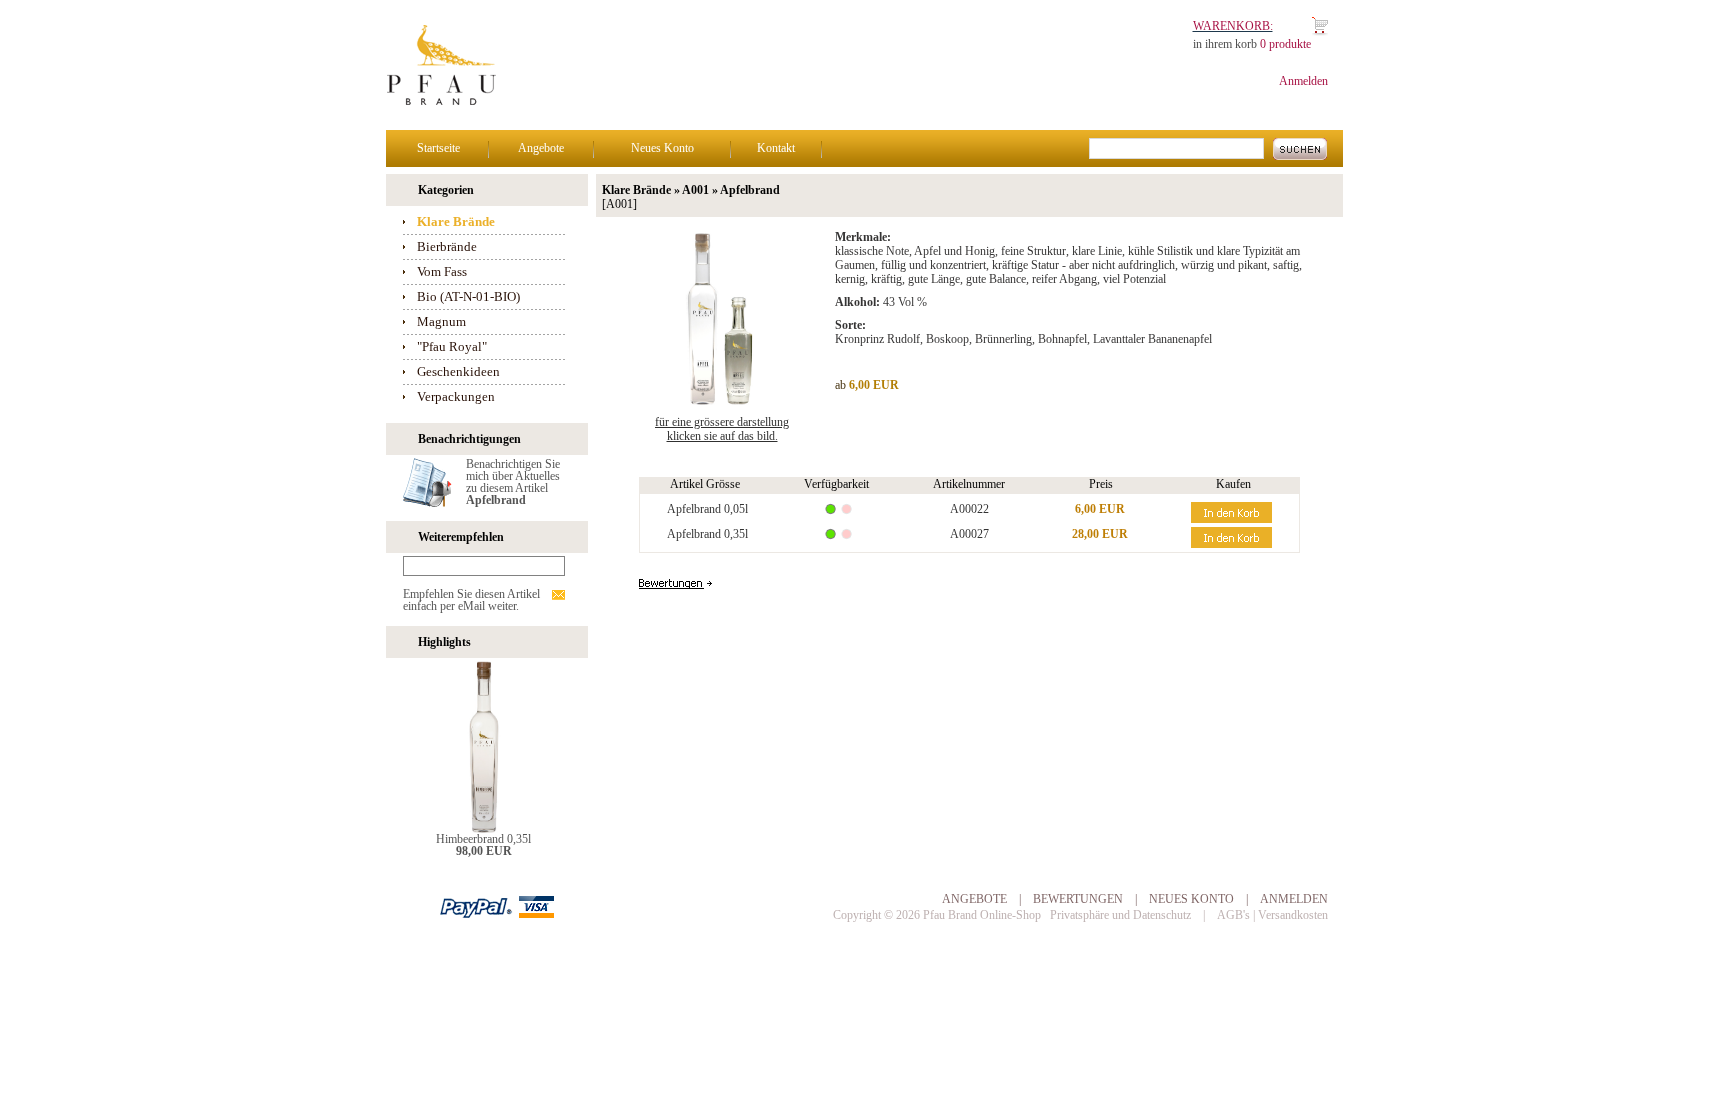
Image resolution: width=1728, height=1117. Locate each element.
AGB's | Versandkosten (1272, 915)
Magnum (441, 321)
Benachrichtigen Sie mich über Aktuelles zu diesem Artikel (513, 482)
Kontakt (776, 148)
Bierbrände (447, 246)
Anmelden (1303, 81)
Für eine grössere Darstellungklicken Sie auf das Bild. (722, 429)
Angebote (541, 148)
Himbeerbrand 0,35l (483, 839)
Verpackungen (456, 396)
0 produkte (1285, 44)
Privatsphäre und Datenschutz (1120, 915)
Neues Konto (662, 148)
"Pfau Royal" (452, 346)
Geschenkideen (458, 371)
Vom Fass (442, 271)
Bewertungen (1078, 899)
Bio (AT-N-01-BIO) (468, 296)
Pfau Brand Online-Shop (982, 915)
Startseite (438, 148)
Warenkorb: (1233, 26)
